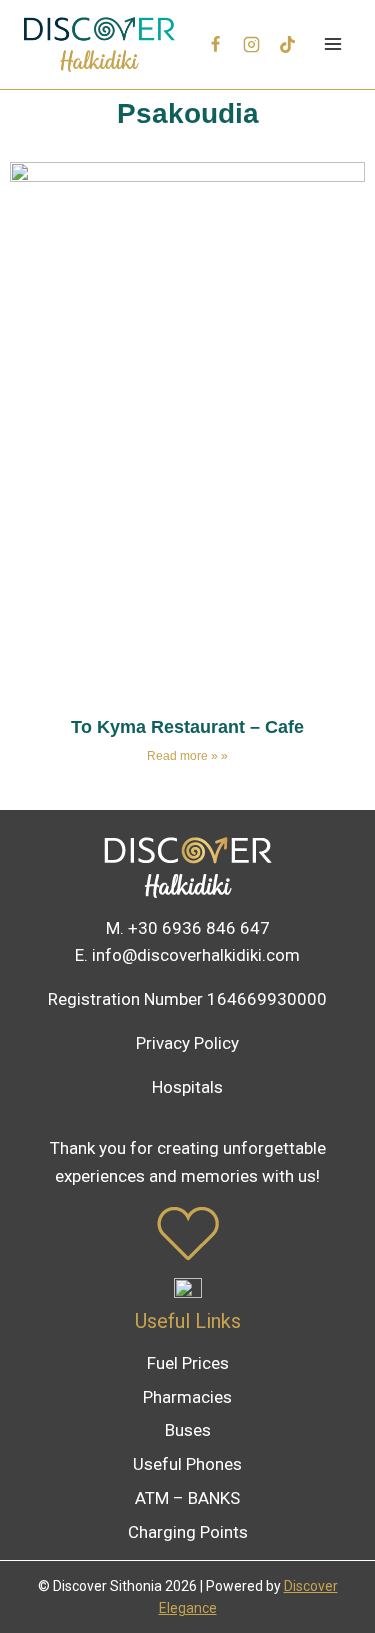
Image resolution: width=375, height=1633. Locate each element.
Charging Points (188, 1532)
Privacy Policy (187, 1043)
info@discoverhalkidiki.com (196, 955)
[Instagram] (252, 44)
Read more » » (187, 756)
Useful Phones (187, 1464)
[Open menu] (332, 44)
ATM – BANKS (187, 1498)
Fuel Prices (188, 1363)
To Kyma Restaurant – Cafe (187, 727)
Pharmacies (187, 1397)
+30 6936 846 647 (199, 928)
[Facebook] (216, 44)
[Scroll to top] (326, 1574)
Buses (188, 1430)
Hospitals (187, 1087)
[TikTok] (287, 44)
